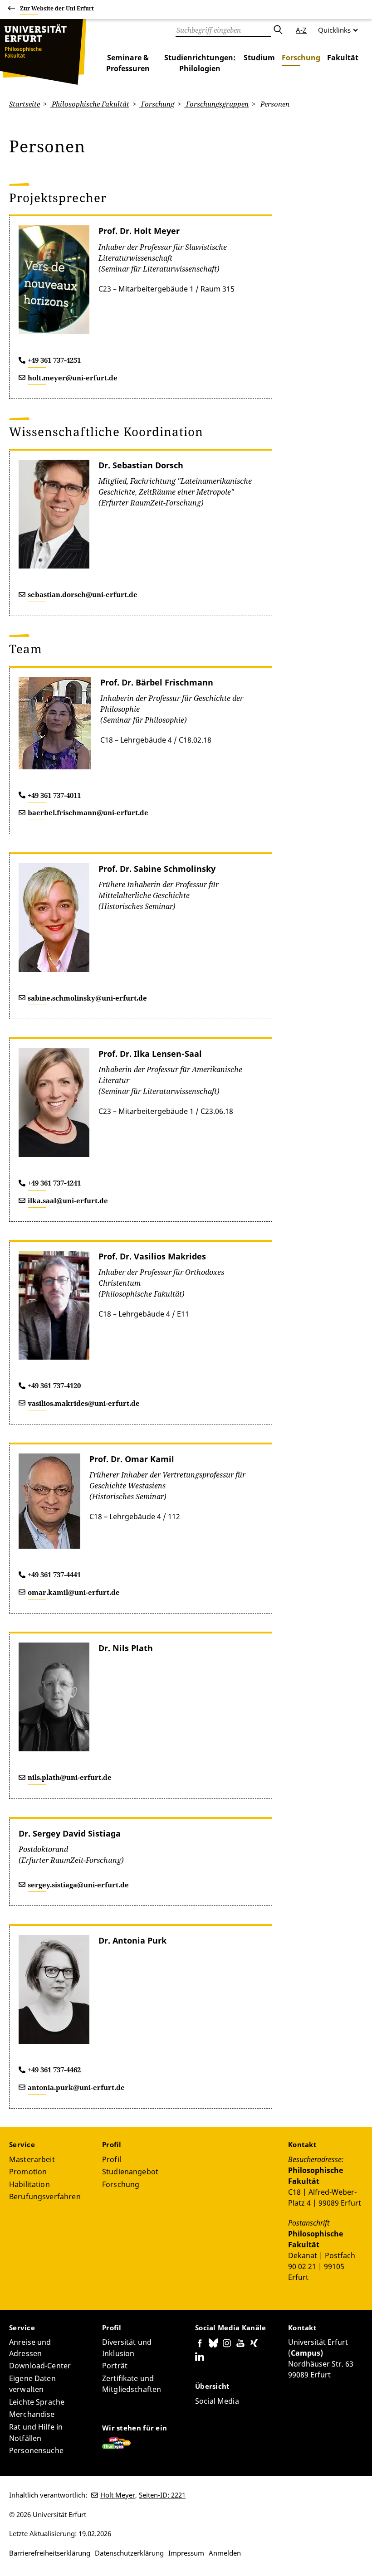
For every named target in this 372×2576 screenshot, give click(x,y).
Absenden (278, 30)
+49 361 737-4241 (54, 1183)
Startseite (24, 104)
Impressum (186, 2553)
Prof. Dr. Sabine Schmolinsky (157, 869)
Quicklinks (334, 30)
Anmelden (225, 2553)
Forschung (301, 58)
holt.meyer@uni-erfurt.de (73, 378)
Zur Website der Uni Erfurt (57, 8)
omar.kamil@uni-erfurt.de (74, 1592)
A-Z (301, 30)
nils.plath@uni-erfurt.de (70, 1777)
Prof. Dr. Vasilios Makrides (152, 1256)
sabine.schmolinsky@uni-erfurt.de (87, 998)
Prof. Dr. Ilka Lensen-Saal (150, 1054)
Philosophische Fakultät (90, 104)
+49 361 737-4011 (54, 795)
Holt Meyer (118, 2495)
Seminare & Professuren (128, 63)
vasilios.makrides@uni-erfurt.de (84, 1403)
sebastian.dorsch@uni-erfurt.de (83, 594)
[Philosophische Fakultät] (43, 52)
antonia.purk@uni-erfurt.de (76, 2087)
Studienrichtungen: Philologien (200, 63)
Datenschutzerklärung (129, 2553)
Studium (259, 58)
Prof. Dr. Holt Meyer (139, 231)
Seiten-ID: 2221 (162, 2495)
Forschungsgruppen (216, 104)
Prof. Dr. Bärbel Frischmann (157, 682)
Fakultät (343, 58)
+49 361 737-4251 (54, 360)
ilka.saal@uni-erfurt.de (68, 1201)
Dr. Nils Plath (126, 1648)
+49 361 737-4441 (54, 1575)
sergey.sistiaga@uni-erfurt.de (78, 1885)
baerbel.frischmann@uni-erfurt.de (88, 812)
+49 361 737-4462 (54, 2070)
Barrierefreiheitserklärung (50, 2553)
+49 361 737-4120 (54, 1385)
